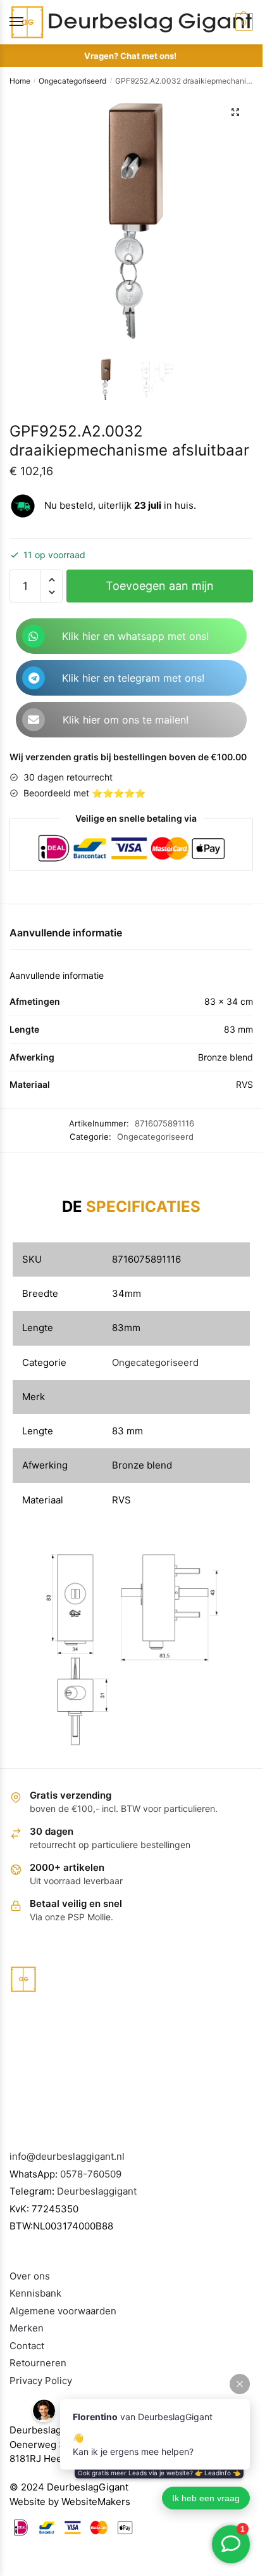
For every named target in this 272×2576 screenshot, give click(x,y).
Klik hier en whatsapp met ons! (135, 636)
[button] (235, 112)
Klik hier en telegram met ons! (133, 678)
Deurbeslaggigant (97, 2191)
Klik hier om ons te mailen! (126, 720)
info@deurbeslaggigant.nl (67, 2156)
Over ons (30, 2276)
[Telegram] (34, 678)
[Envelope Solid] (34, 720)
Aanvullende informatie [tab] (66, 933)
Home (20, 81)
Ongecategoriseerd (72, 81)
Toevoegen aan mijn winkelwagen (160, 591)
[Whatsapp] (34, 636)
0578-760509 (91, 2174)
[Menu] (28, 22)
